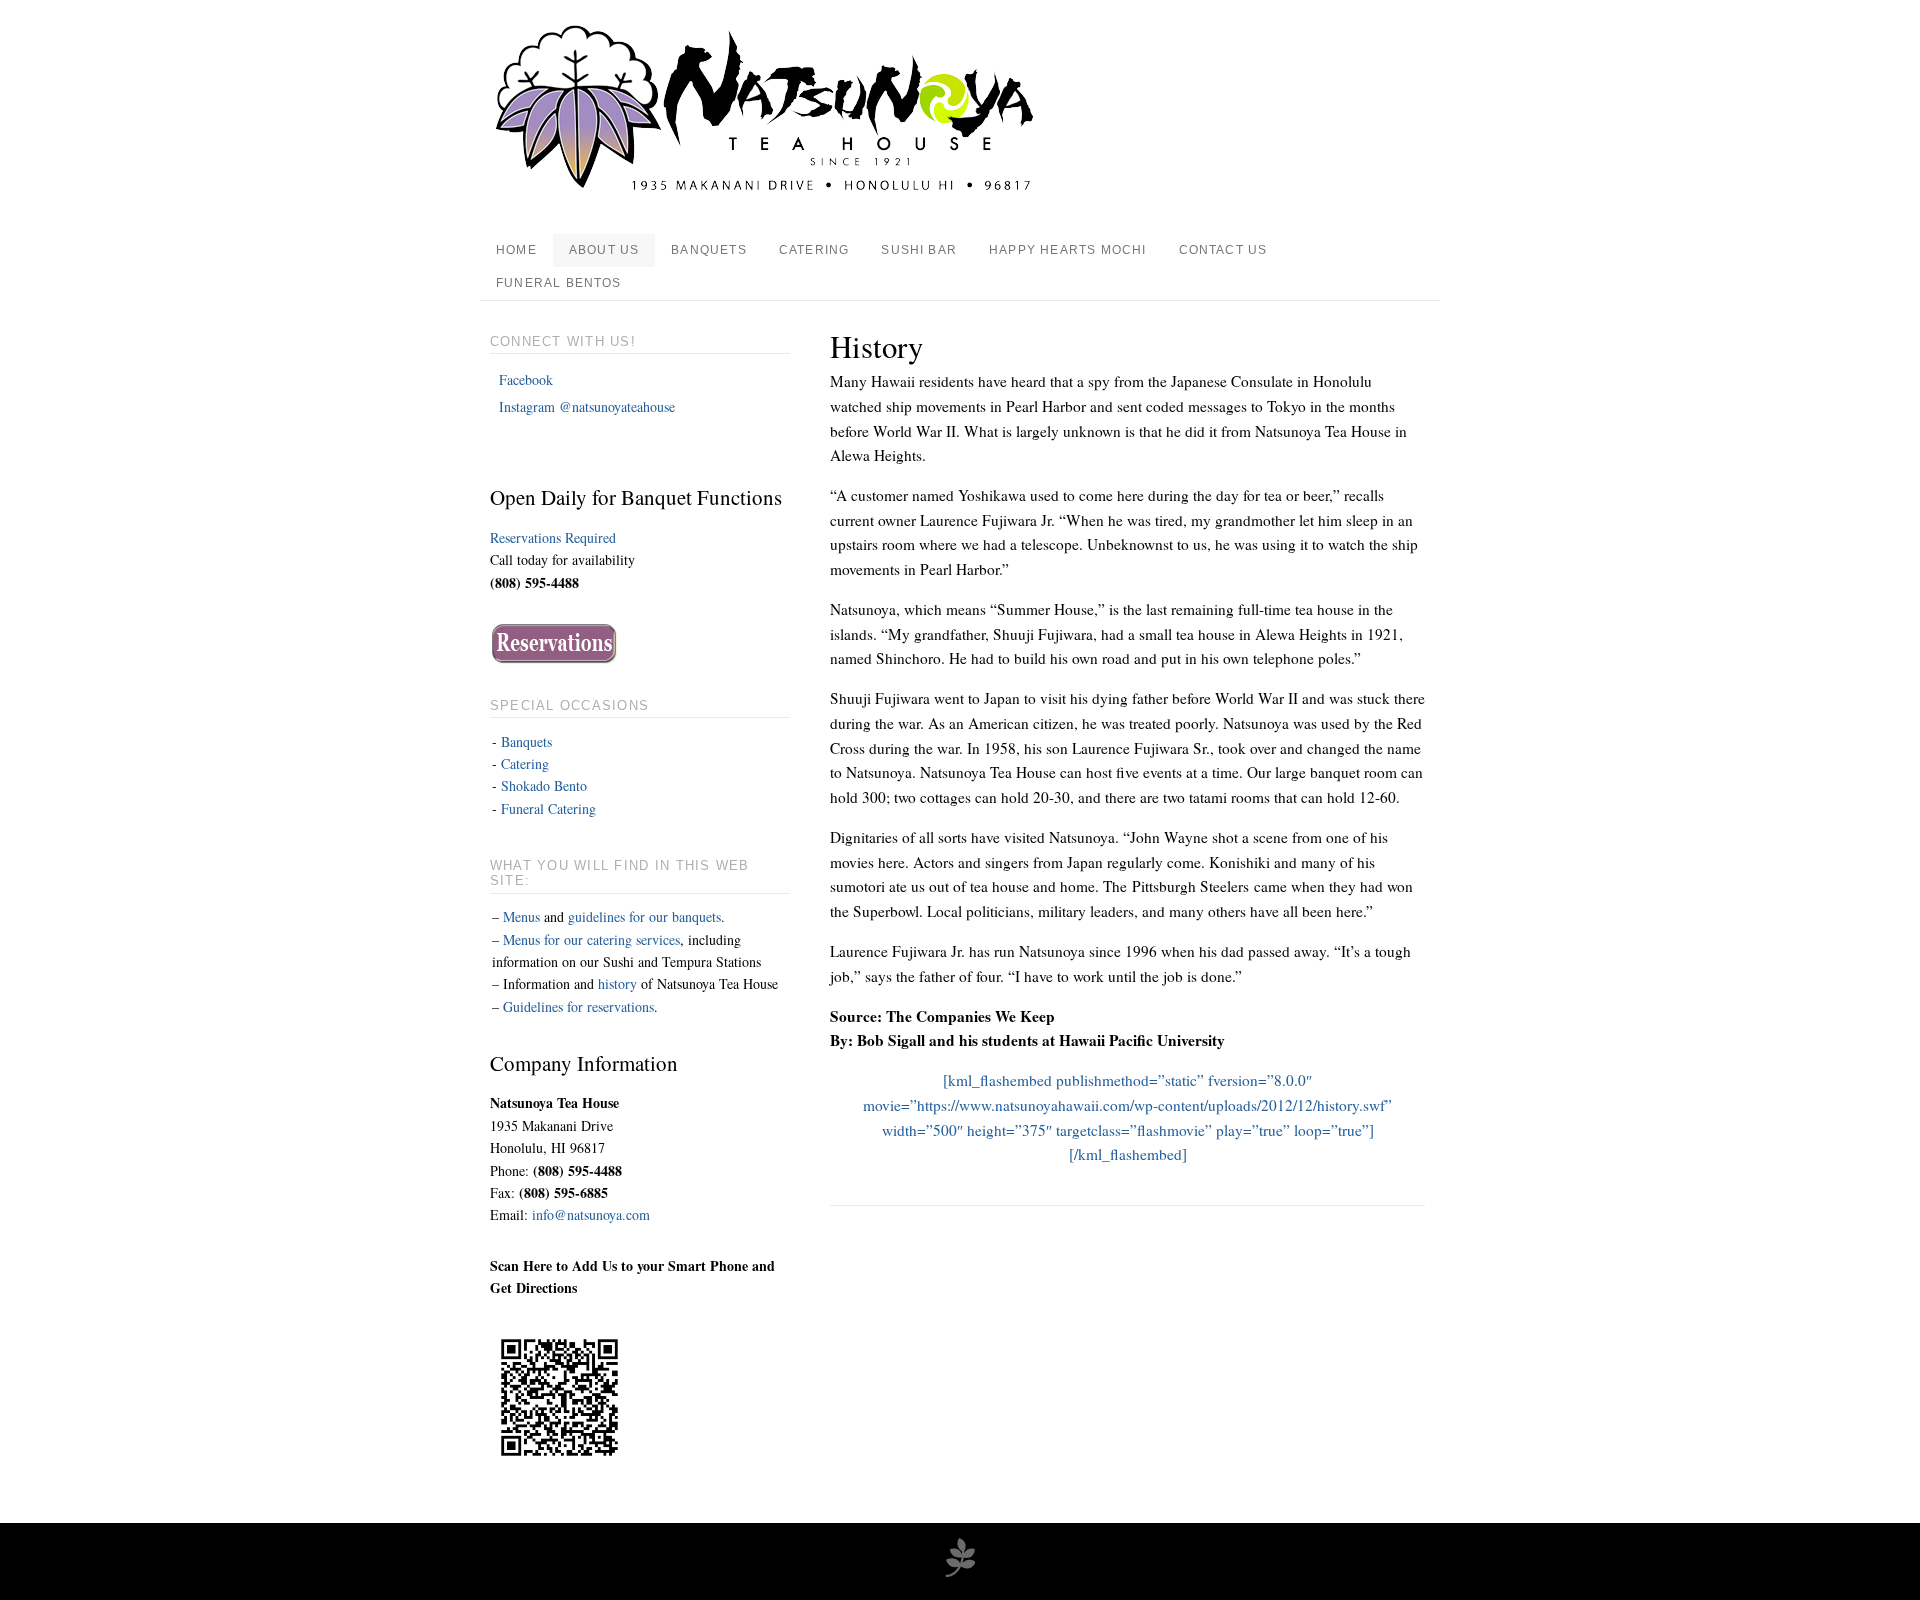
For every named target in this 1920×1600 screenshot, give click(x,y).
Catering (814, 250)
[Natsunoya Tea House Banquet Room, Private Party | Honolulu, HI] (768, 197)
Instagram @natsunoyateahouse (587, 406)
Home (516, 250)
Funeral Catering (548, 808)
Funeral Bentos (559, 283)
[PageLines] (960, 1574)
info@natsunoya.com (591, 1214)
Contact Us (1223, 250)
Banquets (709, 250)
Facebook (528, 379)
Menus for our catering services (591, 939)
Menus (521, 916)
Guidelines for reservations (578, 1006)
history (617, 983)
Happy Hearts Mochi (1067, 250)
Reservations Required (553, 537)
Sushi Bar (919, 250)
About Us (604, 250)
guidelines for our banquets (644, 916)
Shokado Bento (544, 785)
